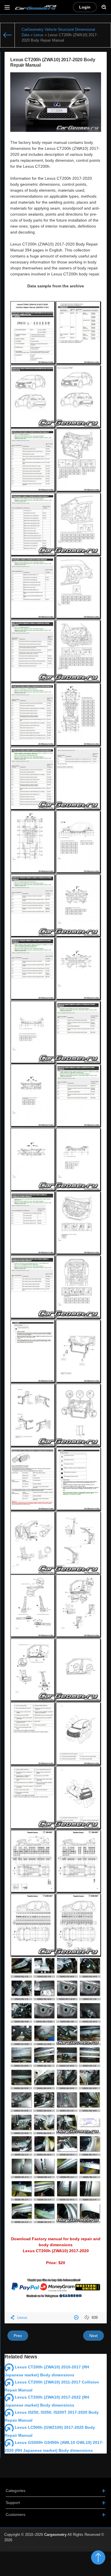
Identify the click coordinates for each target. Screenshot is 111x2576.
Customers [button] (16, 2514)
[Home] (8, 35)
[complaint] (77, 2318)
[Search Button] (104, 7)
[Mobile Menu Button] (7, 7)
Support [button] (13, 2503)
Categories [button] (16, 2491)
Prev (18, 2336)
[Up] (98, 2557)
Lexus (22, 2318)
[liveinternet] (94, 2550)
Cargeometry (55, 2535)
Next (93, 2336)
